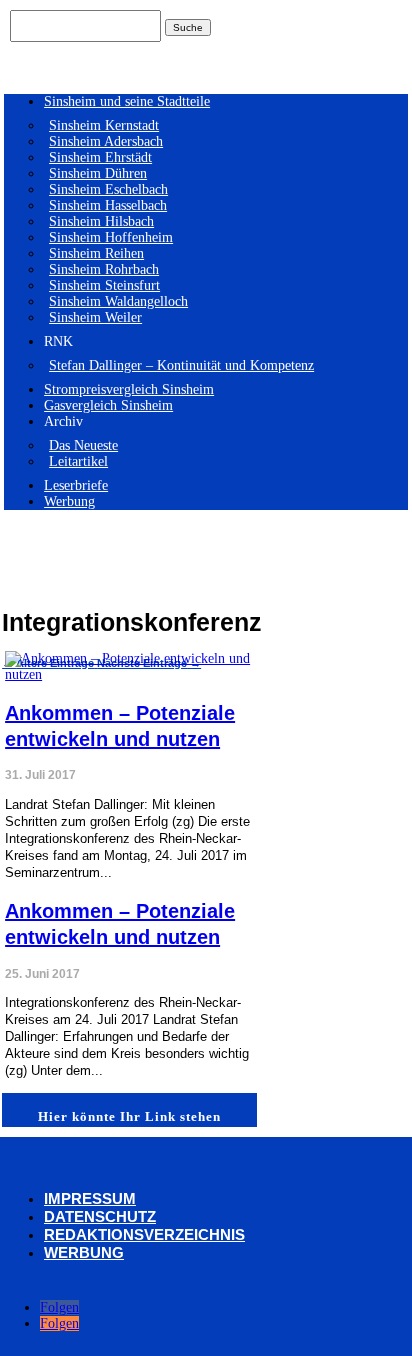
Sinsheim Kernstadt (104, 125)
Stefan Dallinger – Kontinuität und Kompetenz (181, 365)
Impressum (90, 1198)
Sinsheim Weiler (95, 317)
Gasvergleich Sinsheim (108, 405)
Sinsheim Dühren (98, 173)
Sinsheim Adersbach (106, 141)
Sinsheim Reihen (96, 253)
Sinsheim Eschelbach (108, 189)
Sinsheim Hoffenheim (111, 237)
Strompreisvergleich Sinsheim (129, 389)
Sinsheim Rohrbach (104, 269)
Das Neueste (83, 445)
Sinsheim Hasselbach (108, 205)
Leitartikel (78, 461)
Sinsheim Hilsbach (101, 221)
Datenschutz (100, 1216)
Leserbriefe (76, 485)
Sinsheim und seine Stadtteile (127, 101)
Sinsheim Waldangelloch (118, 301)
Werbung (69, 501)
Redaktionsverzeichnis (144, 1234)
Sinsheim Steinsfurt (104, 285)
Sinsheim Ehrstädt (100, 157)
